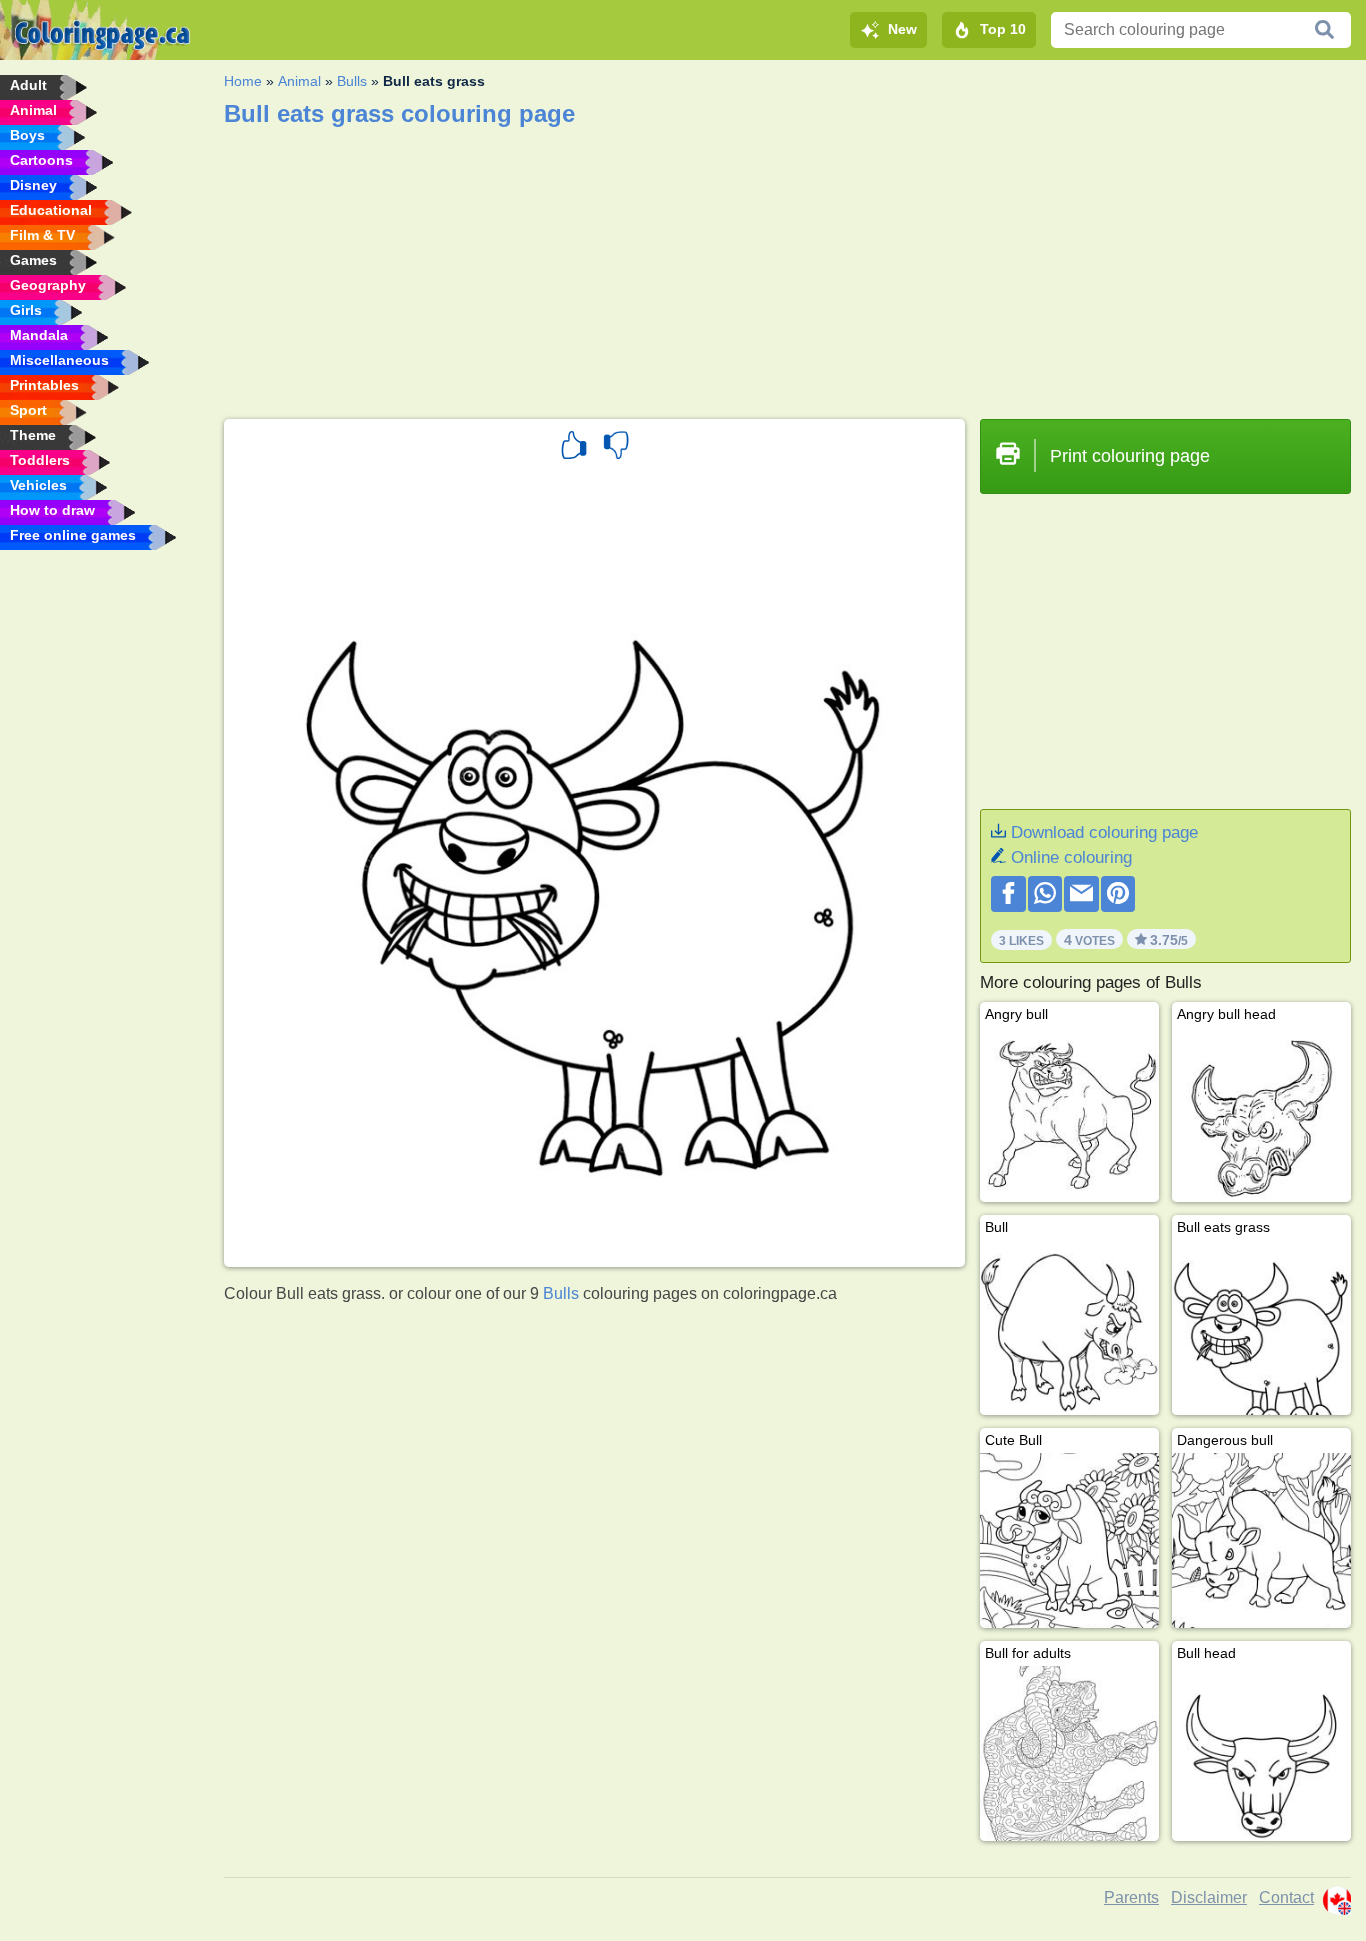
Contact (1286, 1897)
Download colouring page (1104, 832)
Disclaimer (1209, 1897)
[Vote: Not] (616, 448)
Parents (1131, 1897)
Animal (299, 81)
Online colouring (1071, 857)
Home (243, 81)
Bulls (352, 81)
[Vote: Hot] (574, 448)
